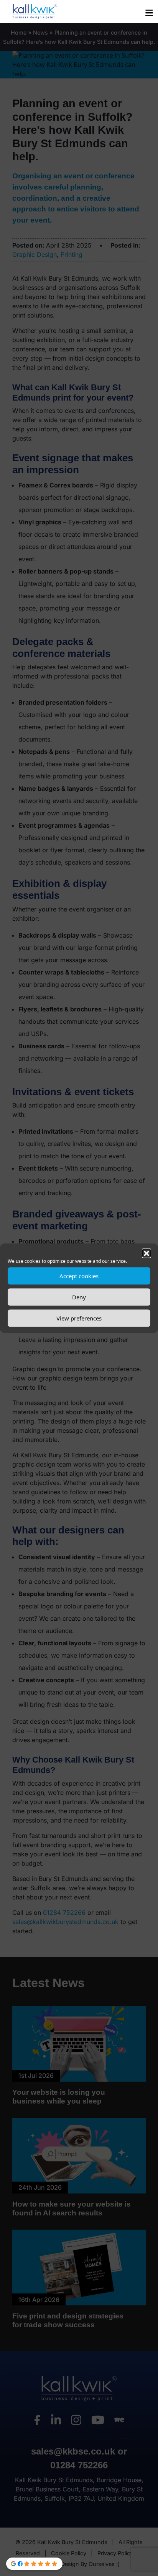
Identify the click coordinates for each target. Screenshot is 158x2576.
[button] (146, 1253)
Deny (79, 1297)
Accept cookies (79, 1276)
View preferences (79, 1318)
